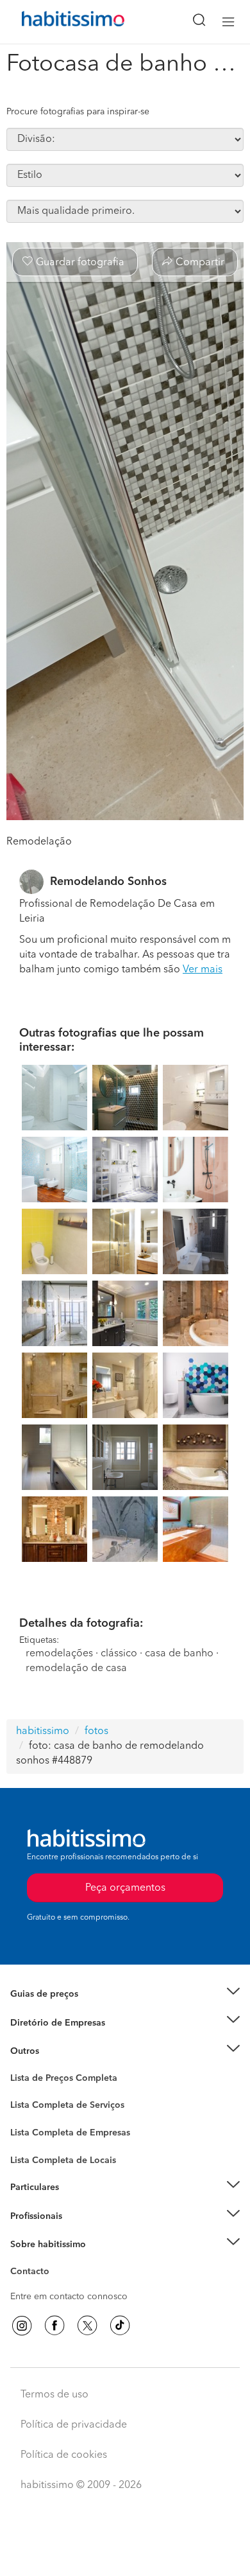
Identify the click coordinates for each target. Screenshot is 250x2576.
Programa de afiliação (55, 2286)
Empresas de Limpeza (55, 2051)
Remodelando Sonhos (108, 882)
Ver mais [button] (203, 970)
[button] (125, 1994)
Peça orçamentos (125, 2554)
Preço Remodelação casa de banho (82, 2010)
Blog (20, 2067)
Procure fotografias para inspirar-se (78, 112)
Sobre (23, 2261)
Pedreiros (30, 2141)
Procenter (30, 2106)
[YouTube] (87, 2326)
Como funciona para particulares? (79, 2204)
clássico (119, 1654)
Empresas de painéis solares (68, 2038)
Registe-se (31, 2216)
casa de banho (179, 1654)
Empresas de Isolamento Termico (79, 2116)
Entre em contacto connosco (69, 2297)
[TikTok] (120, 2326)
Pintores (27, 2128)
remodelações (59, 1654)
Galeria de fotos (43, 2093)
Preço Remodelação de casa (68, 2022)
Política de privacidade (74, 2425)
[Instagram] (22, 2326)
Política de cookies (64, 2455)
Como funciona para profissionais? (82, 2232)
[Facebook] (54, 2326)
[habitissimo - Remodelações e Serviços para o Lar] (58, 22)
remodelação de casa (76, 1669)
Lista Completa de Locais (63, 2160)
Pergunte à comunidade (59, 2080)
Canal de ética (39, 2274)
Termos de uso (54, 2395)
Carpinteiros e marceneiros (66, 2154)
